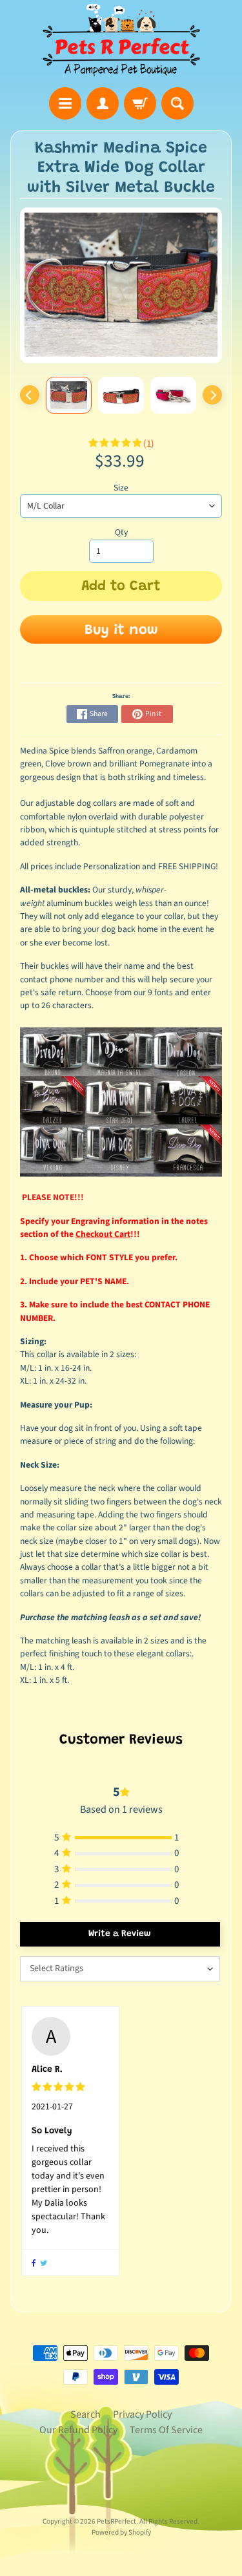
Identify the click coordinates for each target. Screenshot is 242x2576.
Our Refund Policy (78, 2430)
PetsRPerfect (116, 2521)
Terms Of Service (166, 2430)
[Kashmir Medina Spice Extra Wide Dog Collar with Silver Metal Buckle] (69, 395)
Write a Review (120, 1934)
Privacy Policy (142, 2414)
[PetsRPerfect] (121, 40)
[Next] (212, 395)
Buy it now (121, 631)
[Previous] (30, 395)
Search (86, 2414)
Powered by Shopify (121, 2532)
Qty (121, 532)
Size (121, 488)
